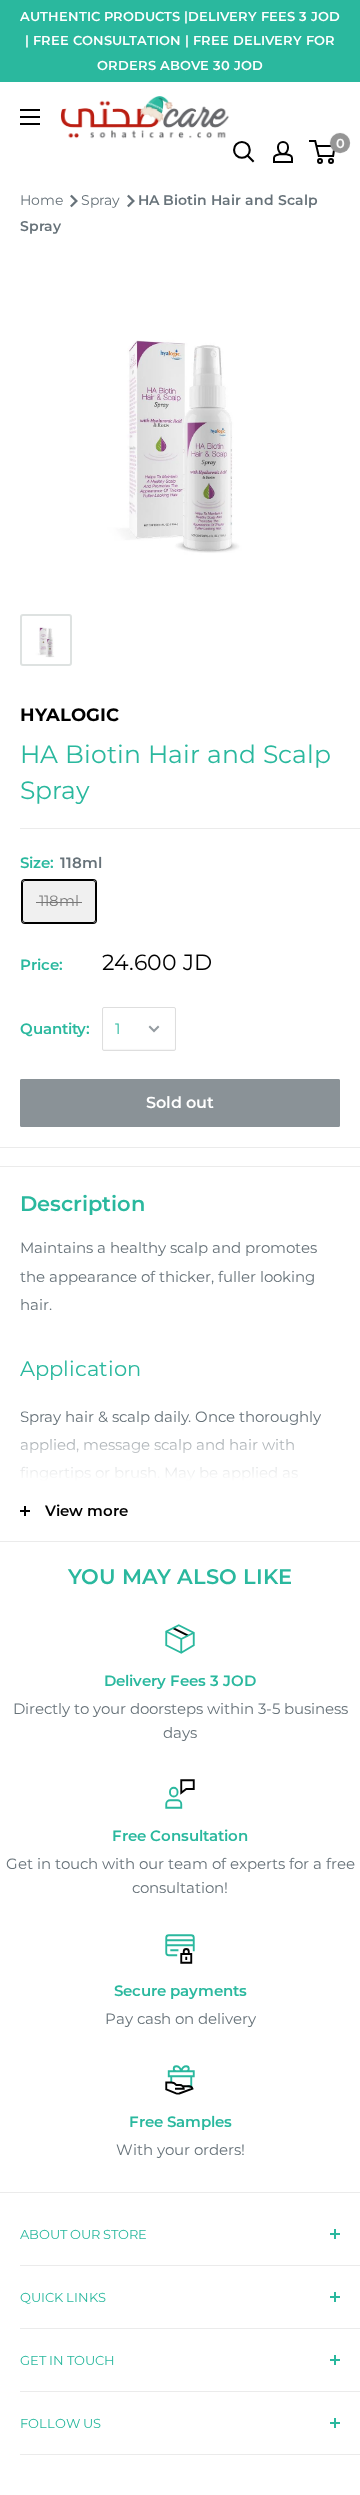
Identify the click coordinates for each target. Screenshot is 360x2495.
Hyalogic (69, 715)
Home (43, 200)
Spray (102, 200)
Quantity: (55, 1028)
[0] (323, 152)
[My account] (283, 152)
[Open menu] (30, 117)
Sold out (180, 1102)
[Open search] (244, 152)
